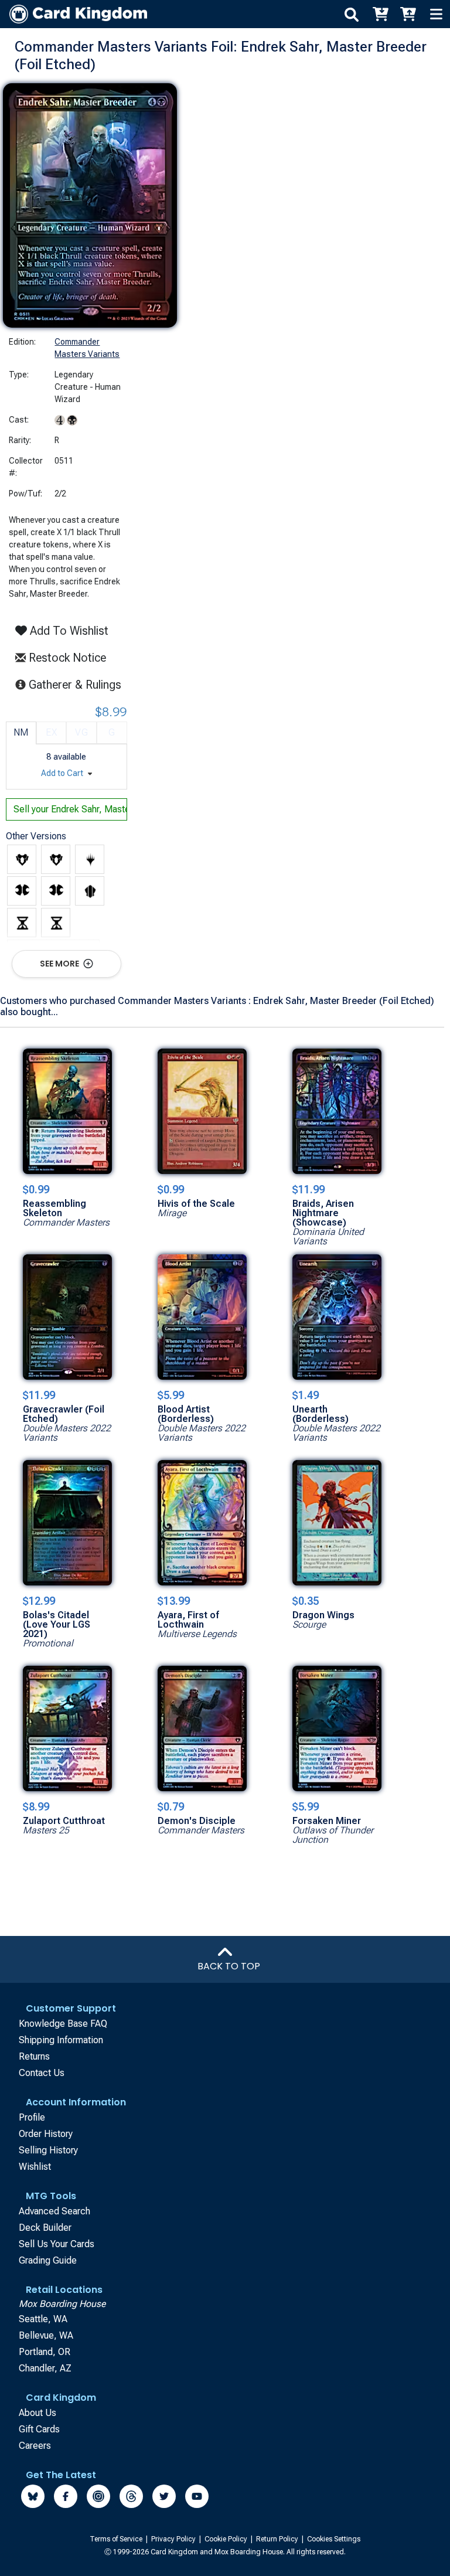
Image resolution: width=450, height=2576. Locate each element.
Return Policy (278, 2539)
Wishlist (35, 2167)
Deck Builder (45, 2228)
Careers (35, 2446)
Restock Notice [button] (66, 658)
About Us (37, 2413)
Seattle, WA (43, 2319)
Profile (32, 2117)
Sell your (70, 809)
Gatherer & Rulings (78, 684)
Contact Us (42, 2073)
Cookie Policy (227, 2539)
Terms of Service (117, 2539)
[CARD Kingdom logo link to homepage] (74, 14)
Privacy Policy (174, 2539)
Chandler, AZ (45, 2368)
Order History (46, 2134)
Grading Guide (48, 2260)
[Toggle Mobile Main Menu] (436, 14)
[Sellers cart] (408, 14)
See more (60, 964)
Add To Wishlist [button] (68, 631)
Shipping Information (61, 2040)
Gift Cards (39, 2429)
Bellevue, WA (46, 2335)
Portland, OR (45, 2352)
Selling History (48, 2150)
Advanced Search (54, 2211)
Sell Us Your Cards (57, 2244)
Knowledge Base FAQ (63, 2024)
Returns (34, 2056)
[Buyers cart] (380, 14)
